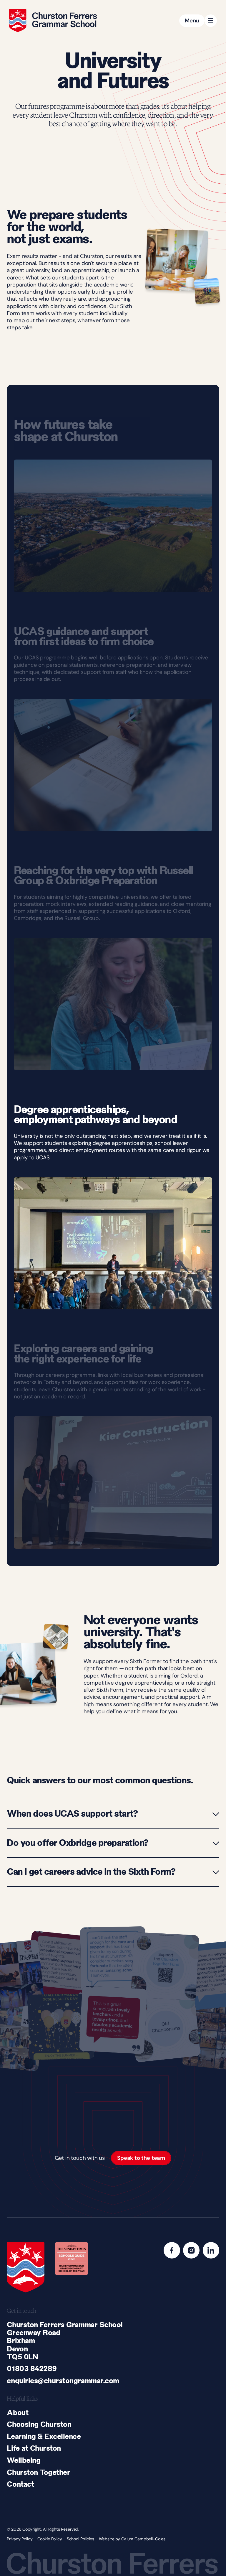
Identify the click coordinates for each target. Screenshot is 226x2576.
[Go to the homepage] (26, 2267)
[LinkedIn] (211, 2250)
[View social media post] (61, 1966)
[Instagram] (191, 2250)
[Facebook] (172, 2250)
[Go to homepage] (53, 20)
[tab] (113, 1781)
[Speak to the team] (141, 2158)
